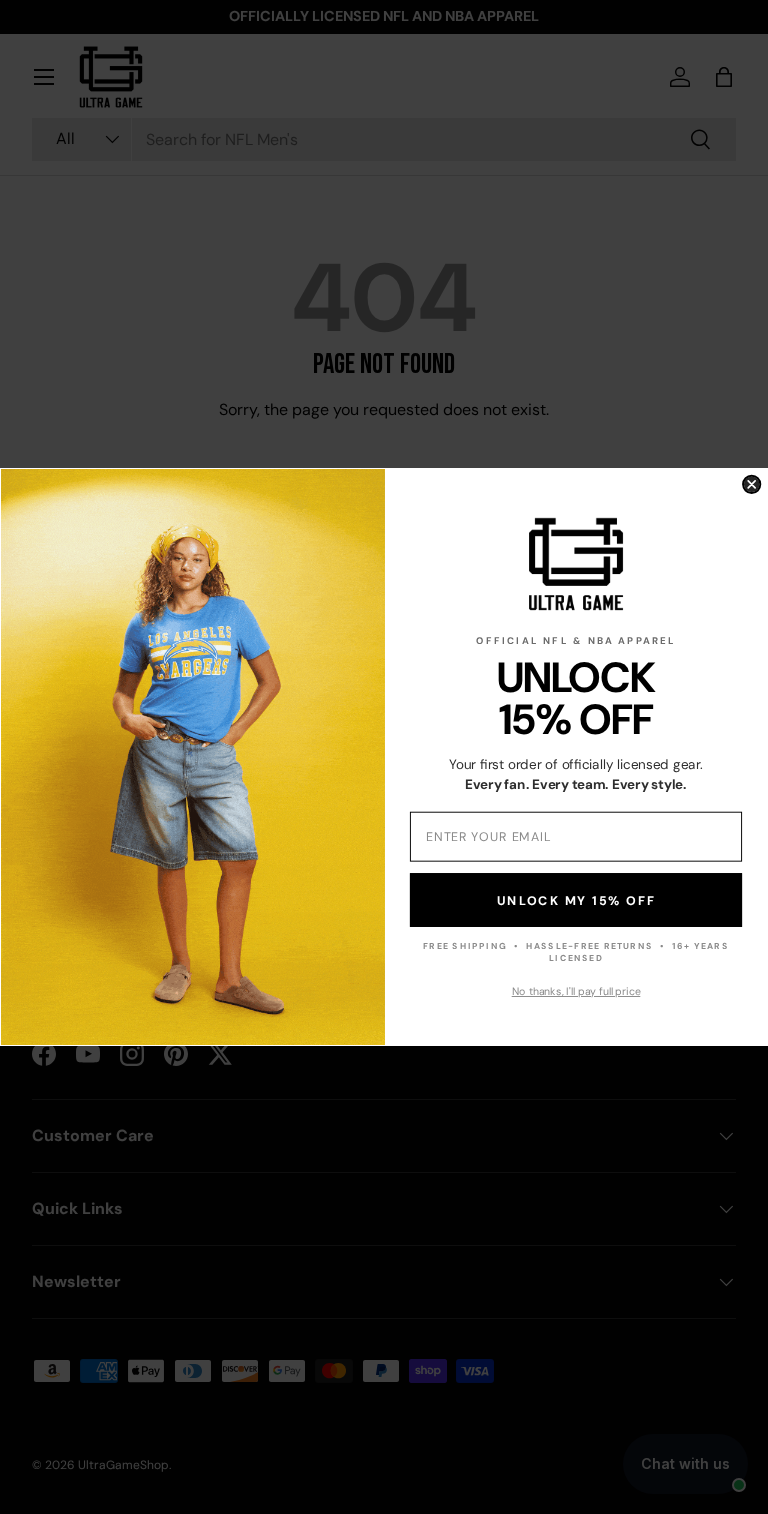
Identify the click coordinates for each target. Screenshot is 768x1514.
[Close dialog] (751, 484)
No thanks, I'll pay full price (576, 991)
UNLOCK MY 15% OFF (576, 900)
